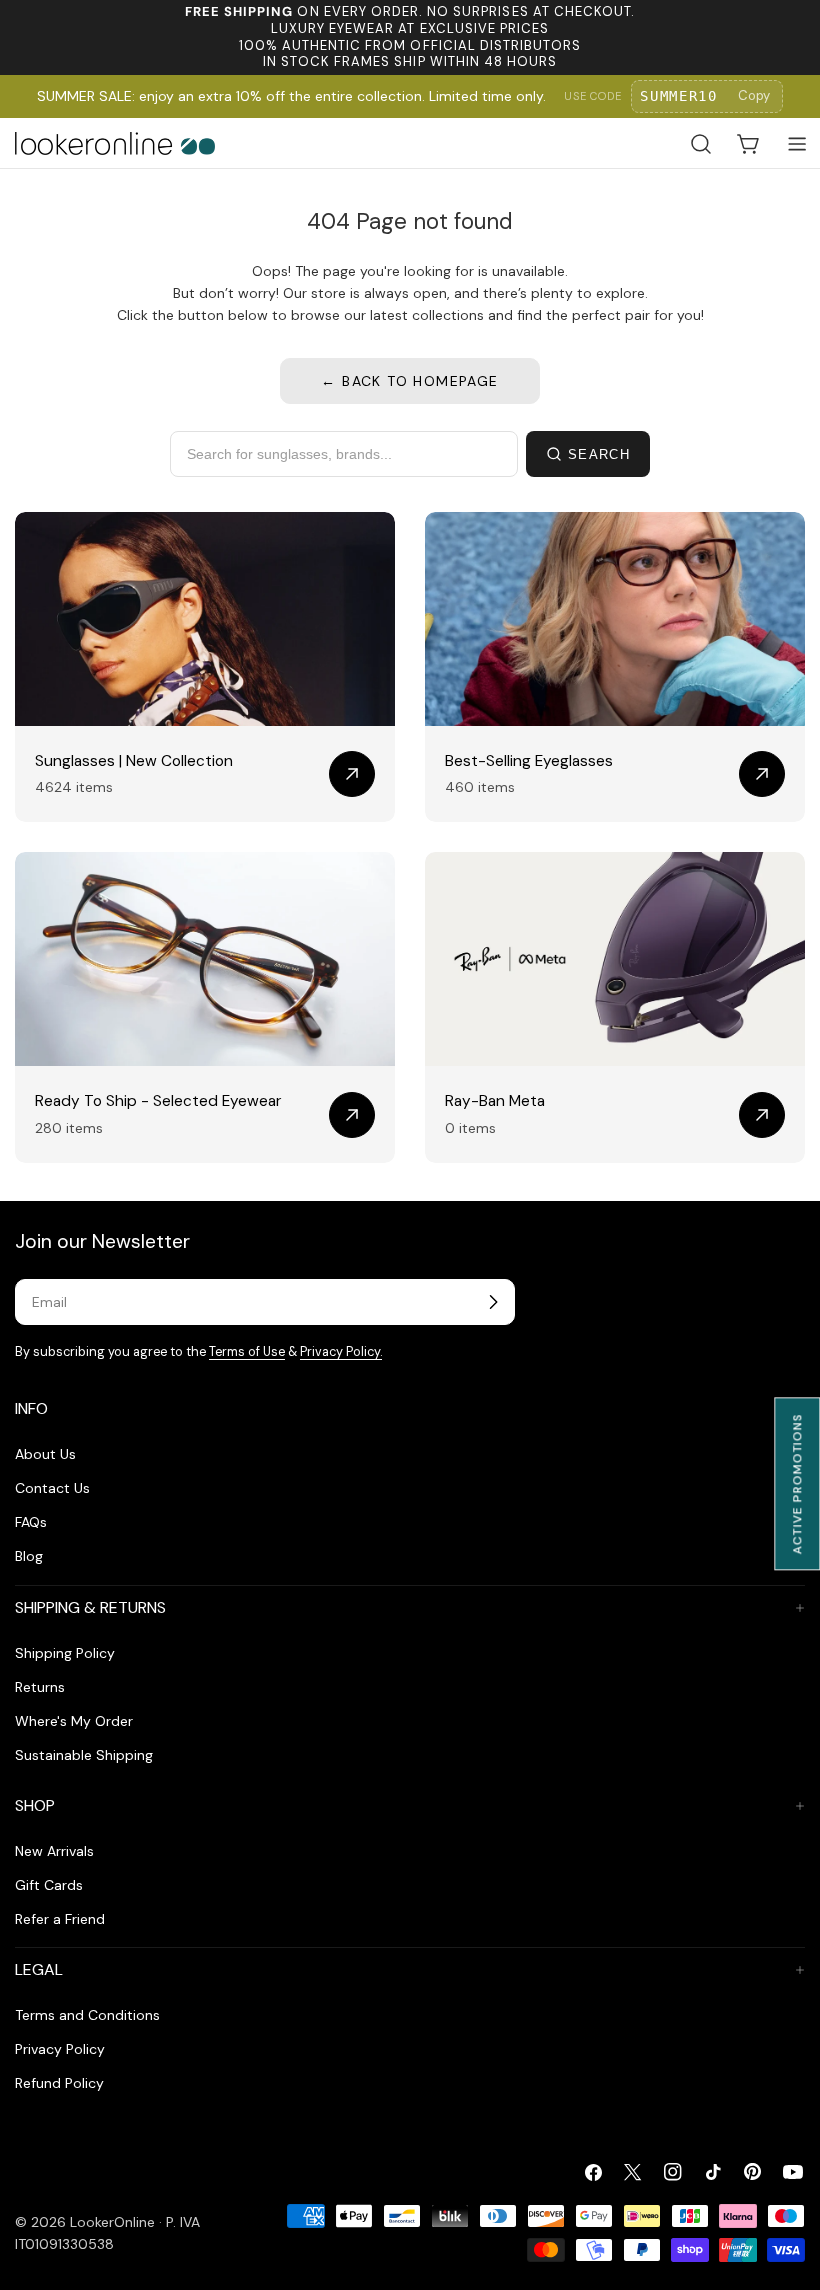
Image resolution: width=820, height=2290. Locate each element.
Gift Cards (49, 1885)
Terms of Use (247, 1352)
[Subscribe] (493, 1302)
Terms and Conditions (87, 2015)
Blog (29, 1556)
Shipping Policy (65, 1653)
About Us (45, 1454)
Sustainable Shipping (84, 1755)
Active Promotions (797, 1483)
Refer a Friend (60, 1919)
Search (599, 454)
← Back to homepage (409, 381)
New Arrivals (54, 1851)
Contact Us (52, 1488)
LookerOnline (112, 2222)
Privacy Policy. (341, 1352)
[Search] (701, 144)
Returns (40, 1687)
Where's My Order (74, 1721)
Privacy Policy (60, 2049)
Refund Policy (59, 2083)
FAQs (31, 1522)
